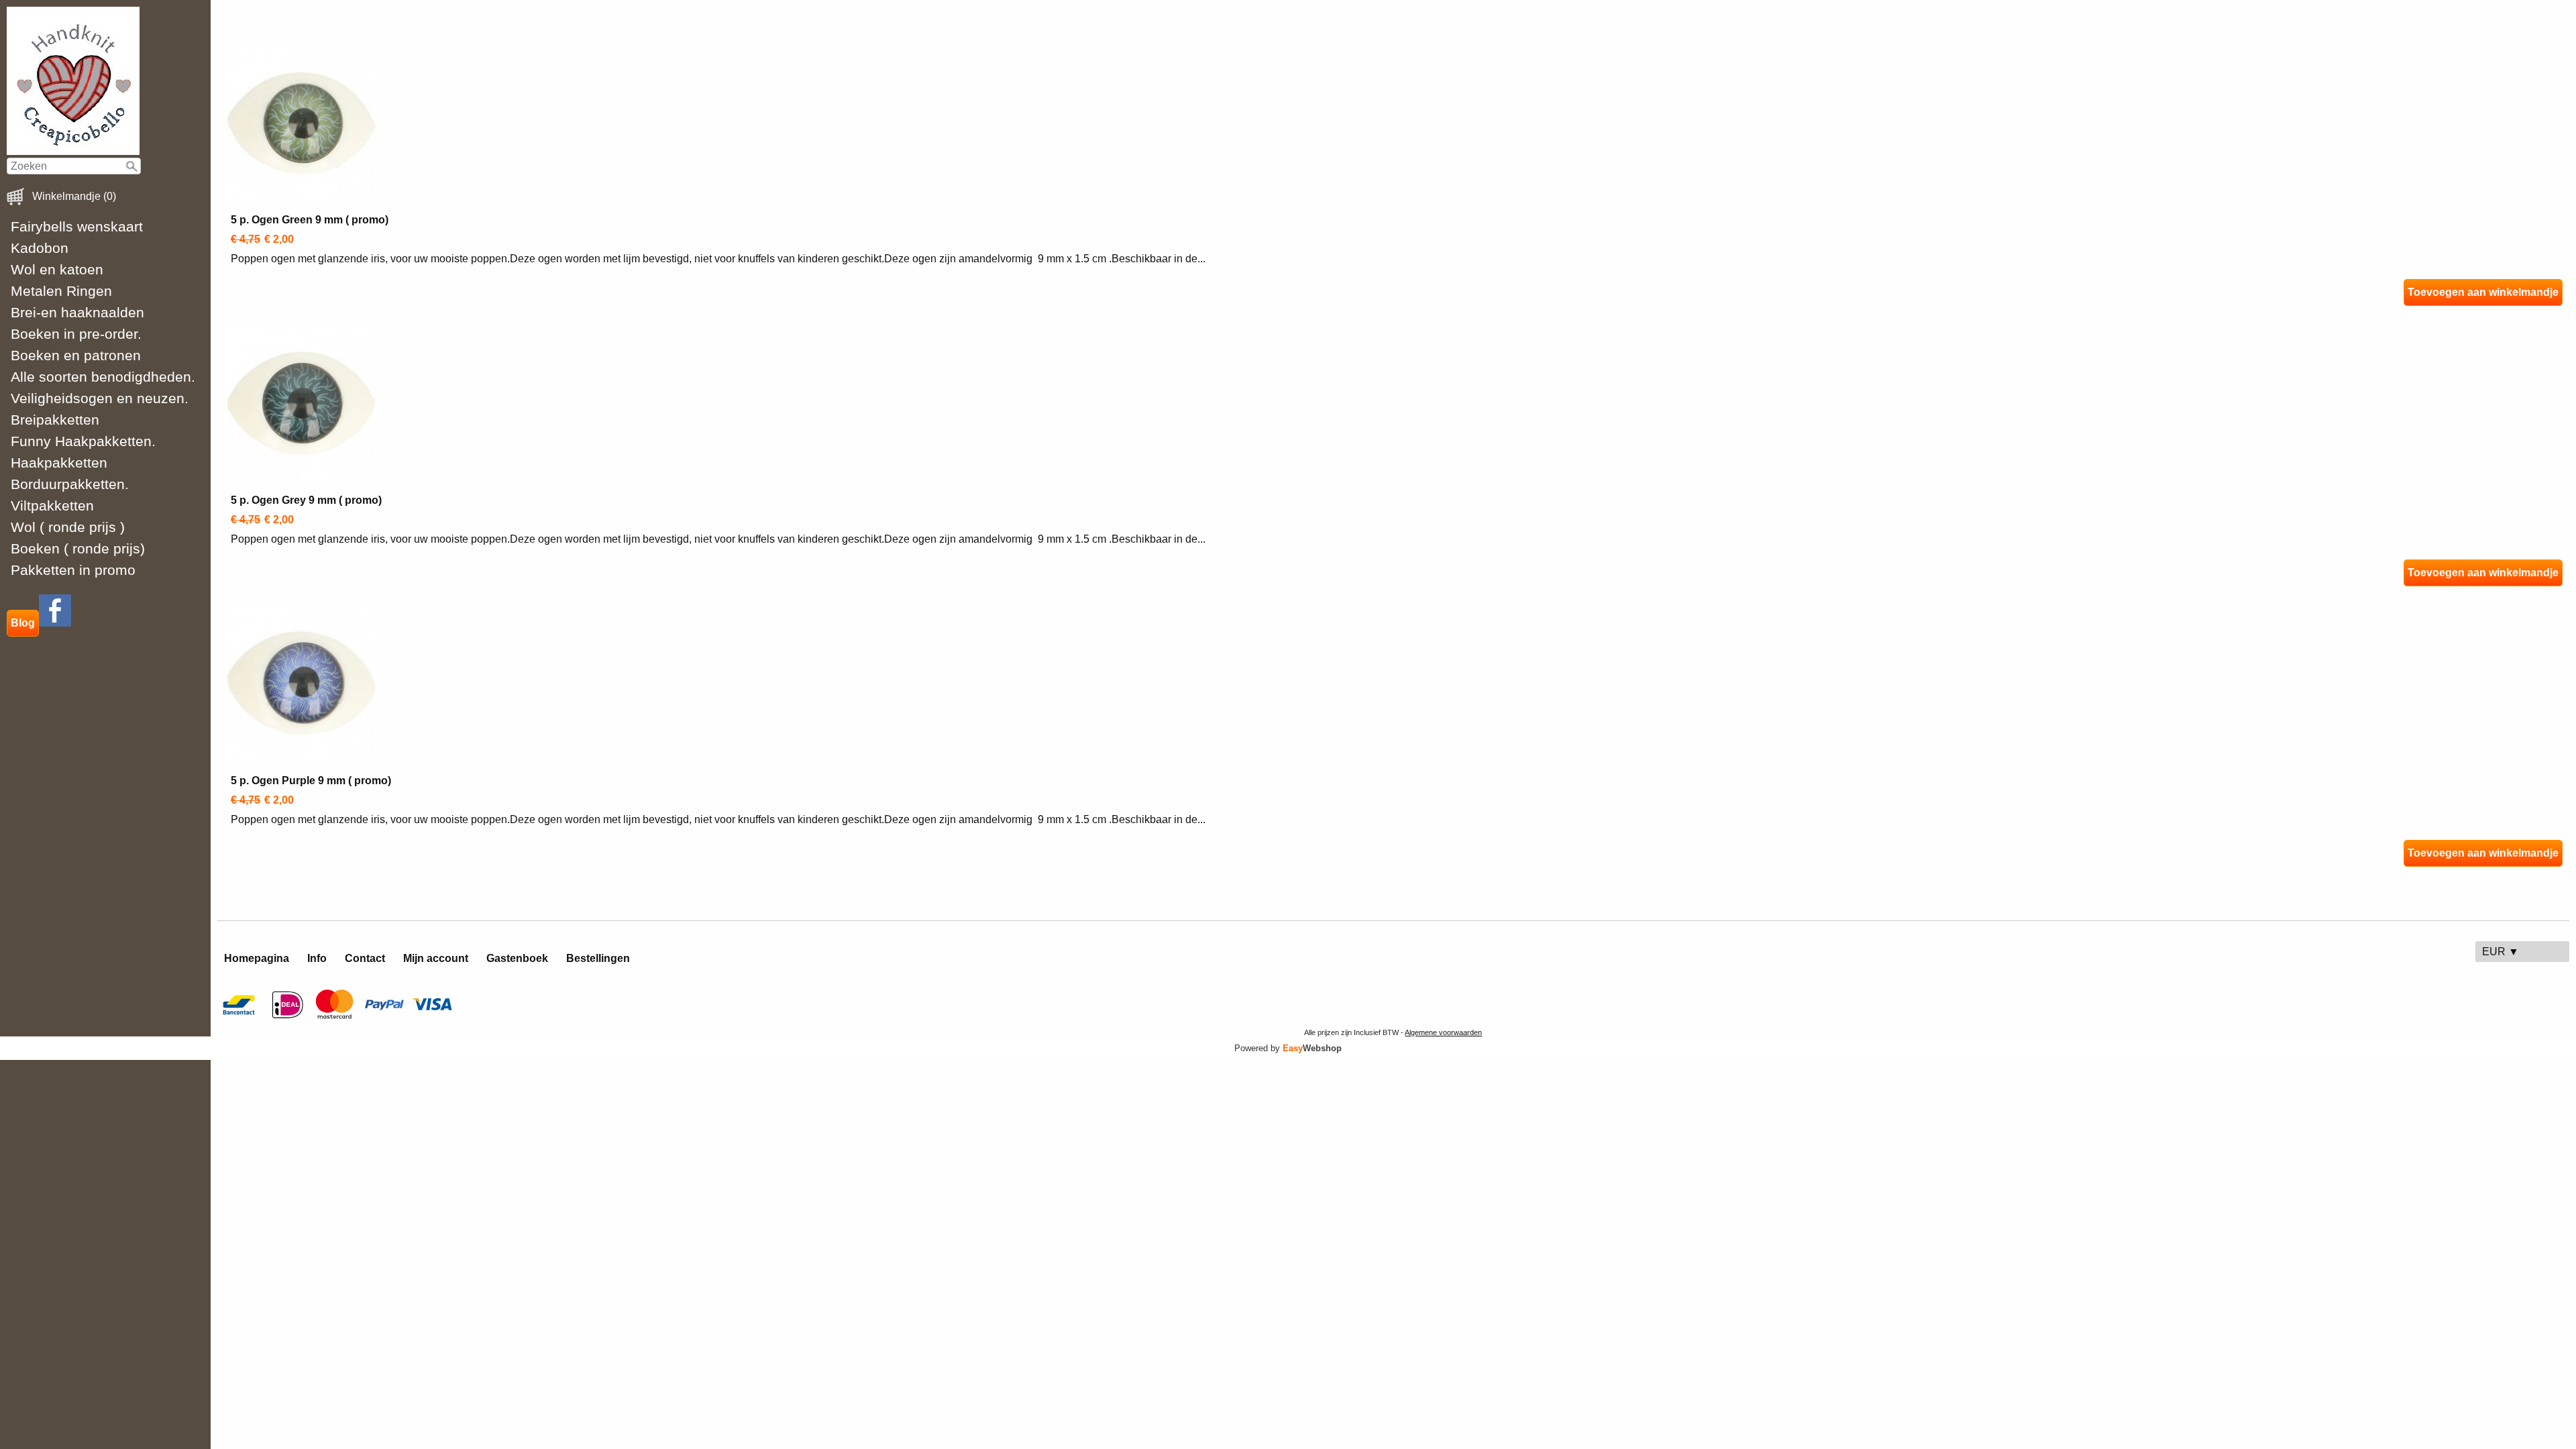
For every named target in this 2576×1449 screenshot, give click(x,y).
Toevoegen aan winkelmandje (2483, 292)
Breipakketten (55, 420)
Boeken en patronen (76, 355)
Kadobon (40, 248)
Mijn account (436, 958)
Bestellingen (598, 958)
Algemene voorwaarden (1443, 1032)
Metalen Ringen (61, 291)
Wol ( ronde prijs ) (68, 527)
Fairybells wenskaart (77, 226)
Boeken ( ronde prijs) (78, 548)
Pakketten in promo (73, 570)
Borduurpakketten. (70, 484)
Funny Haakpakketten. (83, 441)
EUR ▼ (2501, 952)
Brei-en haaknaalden (77, 312)
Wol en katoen (57, 269)
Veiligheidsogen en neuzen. (100, 398)
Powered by (1288, 1048)
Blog (23, 623)
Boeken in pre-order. (76, 334)
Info (317, 958)
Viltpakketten (52, 505)
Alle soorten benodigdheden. (103, 377)
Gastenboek (517, 958)
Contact (365, 958)
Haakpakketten (59, 463)
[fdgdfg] (55, 623)
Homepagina (257, 958)
